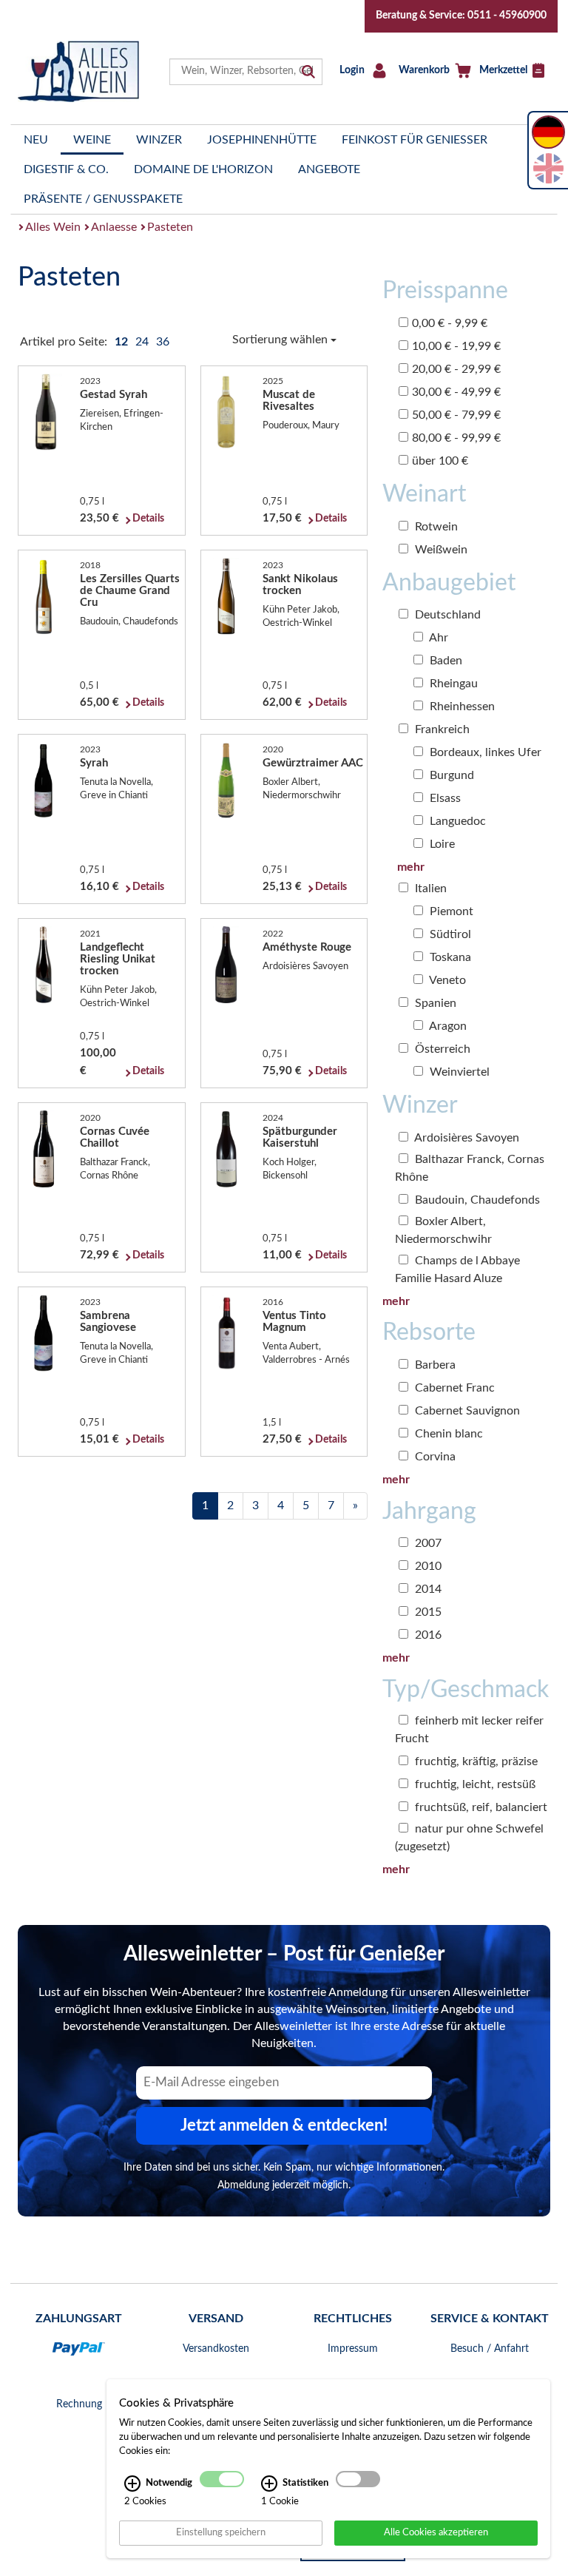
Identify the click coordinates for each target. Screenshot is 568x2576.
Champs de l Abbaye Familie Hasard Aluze (457, 1270)
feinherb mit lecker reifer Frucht (469, 1730)
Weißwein (440, 550)
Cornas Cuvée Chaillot (115, 1137)
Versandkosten (216, 2349)
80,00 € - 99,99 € (456, 438)
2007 (427, 1543)
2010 (427, 1566)
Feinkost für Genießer (415, 140)
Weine (92, 140)
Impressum (353, 2349)
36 (163, 342)
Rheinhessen (461, 707)
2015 (427, 1612)
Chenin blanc (447, 1434)
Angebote (329, 169)
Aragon (447, 1026)
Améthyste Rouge (307, 947)
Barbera (434, 1365)
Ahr (437, 638)
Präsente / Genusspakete (103, 199)
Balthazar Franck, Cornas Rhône (470, 1168)
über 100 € (440, 461)
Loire (441, 844)
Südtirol (449, 934)
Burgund (450, 775)
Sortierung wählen (281, 340)
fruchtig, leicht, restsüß (474, 1784)
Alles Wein (53, 227)
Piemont (450, 911)
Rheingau (452, 684)
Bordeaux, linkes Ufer (484, 752)
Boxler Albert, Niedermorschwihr (443, 1230)
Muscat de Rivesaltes (289, 401)
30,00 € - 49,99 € (456, 392)
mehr (411, 867)
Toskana (449, 957)
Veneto (446, 980)
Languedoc (456, 821)
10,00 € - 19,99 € (456, 346)
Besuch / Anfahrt (490, 2349)
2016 (427, 1635)
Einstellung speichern (221, 2532)
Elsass (444, 798)
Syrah (94, 763)
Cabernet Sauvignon (466, 1411)
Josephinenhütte (262, 140)
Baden (444, 661)
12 (123, 342)
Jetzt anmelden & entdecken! (284, 2125)
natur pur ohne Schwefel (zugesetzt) (469, 1838)
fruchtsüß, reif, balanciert (480, 1807)
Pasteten (170, 227)
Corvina (434, 1457)
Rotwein (435, 527)
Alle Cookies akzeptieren (436, 2532)
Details (148, 519)
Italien (429, 889)
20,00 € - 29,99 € (456, 369)
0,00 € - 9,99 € (450, 323)
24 (143, 342)
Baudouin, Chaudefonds (476, 1200)
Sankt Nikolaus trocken (300, 585)
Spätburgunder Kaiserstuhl (300, 1137)
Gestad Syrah (114, 395)
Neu (36, 140)
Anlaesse (114, 227)
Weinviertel (458, 1072)
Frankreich (441, 729)
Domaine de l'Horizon (203, 169)
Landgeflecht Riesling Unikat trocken (118, 959)
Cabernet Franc (453, 1388)
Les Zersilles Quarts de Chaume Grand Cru (130, 591)
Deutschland (446, 615)
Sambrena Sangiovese (108, 1322)
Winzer (159, 140)
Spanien (434, 1003)
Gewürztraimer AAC (313, 763)
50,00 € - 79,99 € (456, 415)
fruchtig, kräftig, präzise (475, 1761)
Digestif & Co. (66, 169)
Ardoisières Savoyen (466, 1138)
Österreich (441, 1049)
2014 (427, 1589)
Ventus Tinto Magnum (294, 1322)
